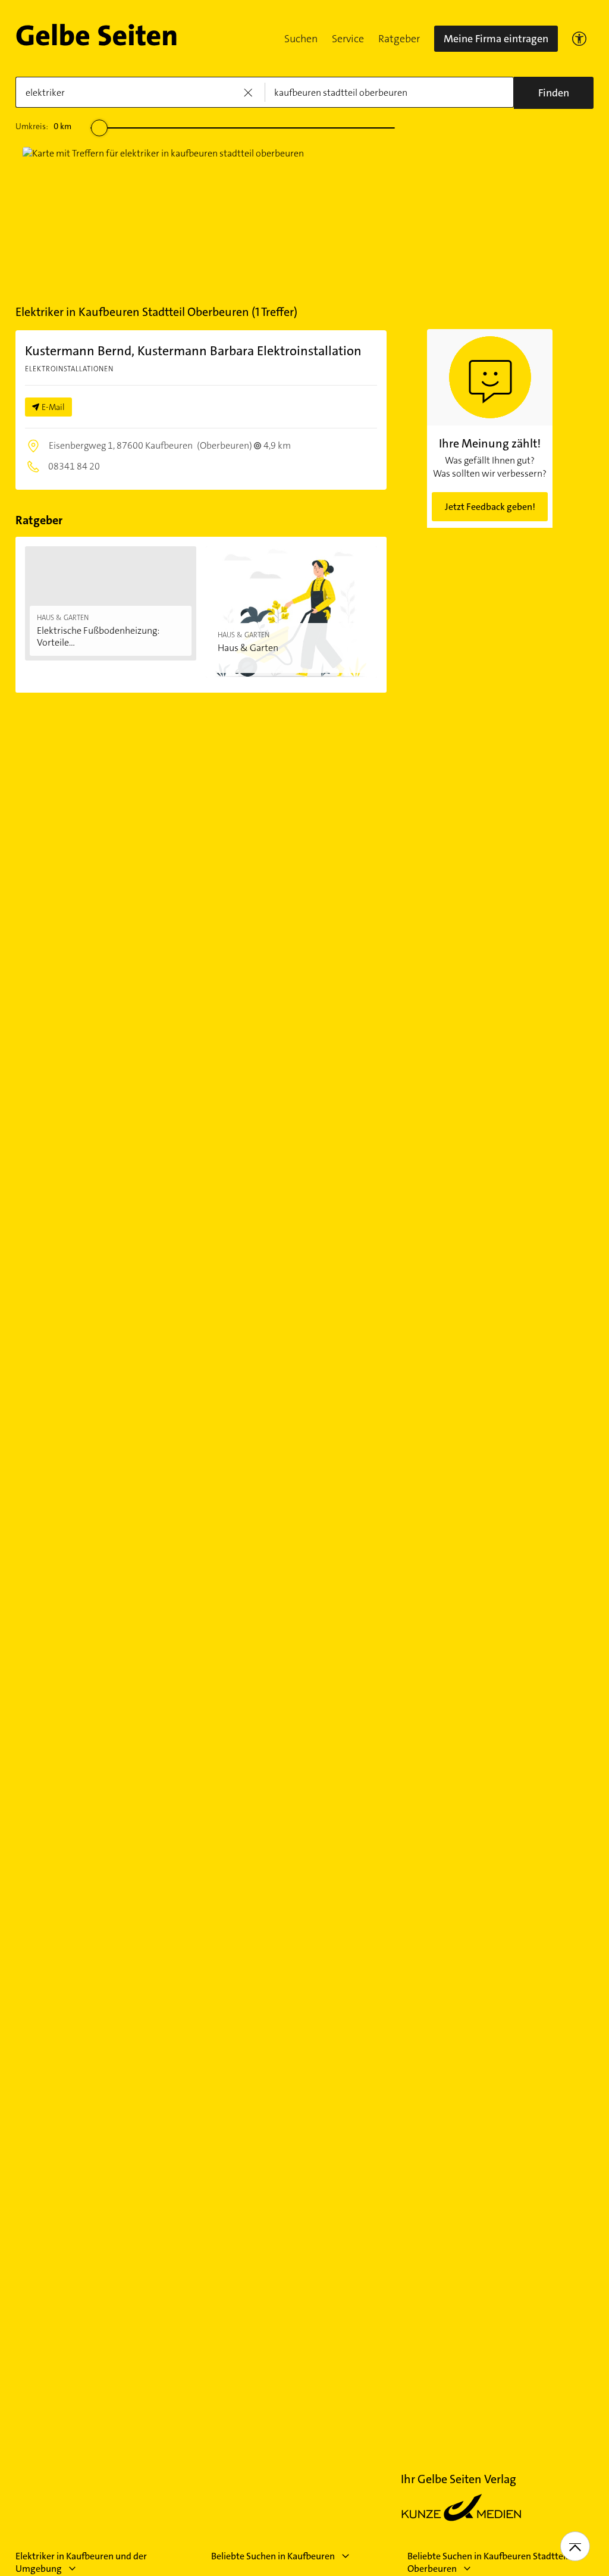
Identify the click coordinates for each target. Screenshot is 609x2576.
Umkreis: (43, 126)
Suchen (301, 39)
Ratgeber (399, 39)
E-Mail (53, 407)
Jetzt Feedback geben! (490, 507)
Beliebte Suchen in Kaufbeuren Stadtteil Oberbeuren (488, 2562)
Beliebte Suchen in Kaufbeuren (273, 2556)
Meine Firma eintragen (496, 39)
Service (348, 39)
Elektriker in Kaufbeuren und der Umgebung (81, 2562)
